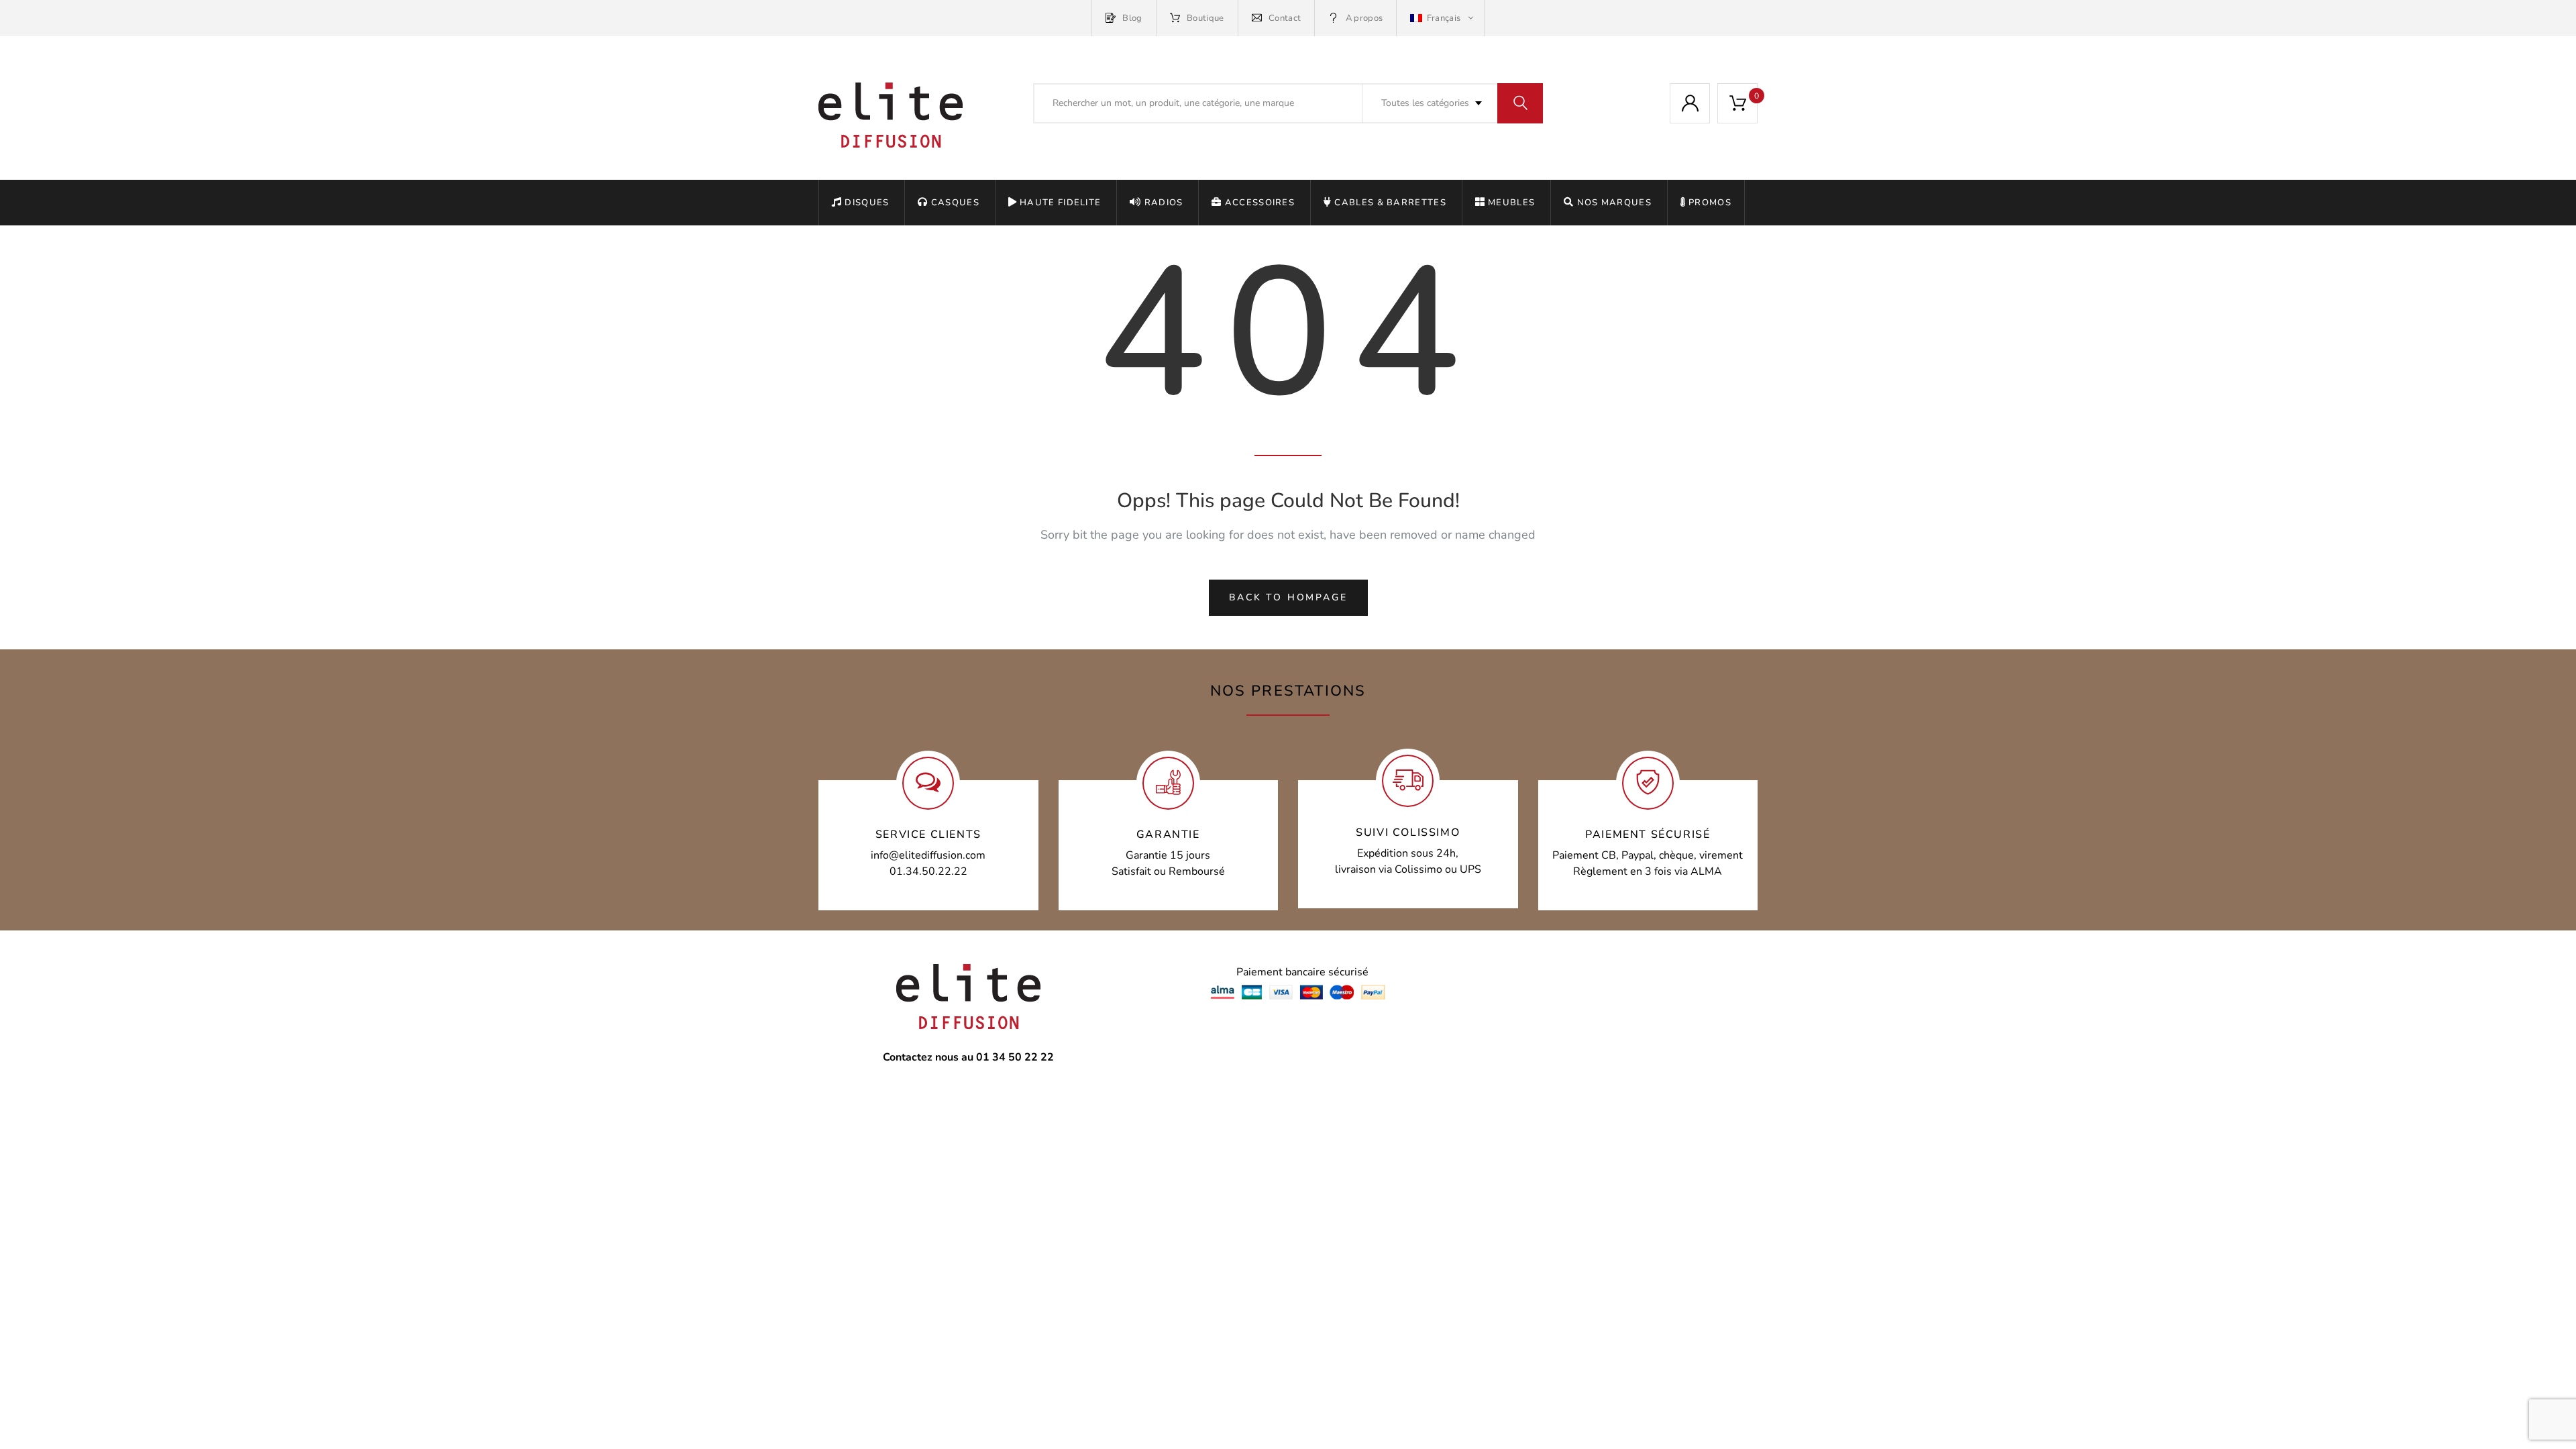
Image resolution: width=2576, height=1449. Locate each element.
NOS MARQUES (1614, 203)
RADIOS (1164, 203)
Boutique (1205, 18)
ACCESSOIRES (1260, 203)
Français (1443, 18)
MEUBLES (1511, 203)
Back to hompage (1288, 597)
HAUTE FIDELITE (1060, 203)
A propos (1364, 18)
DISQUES (867, 203)
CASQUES (955, 203)
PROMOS (1710, 203)
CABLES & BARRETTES (1390, 203)
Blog (1132, 18)
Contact (1285, 18)
